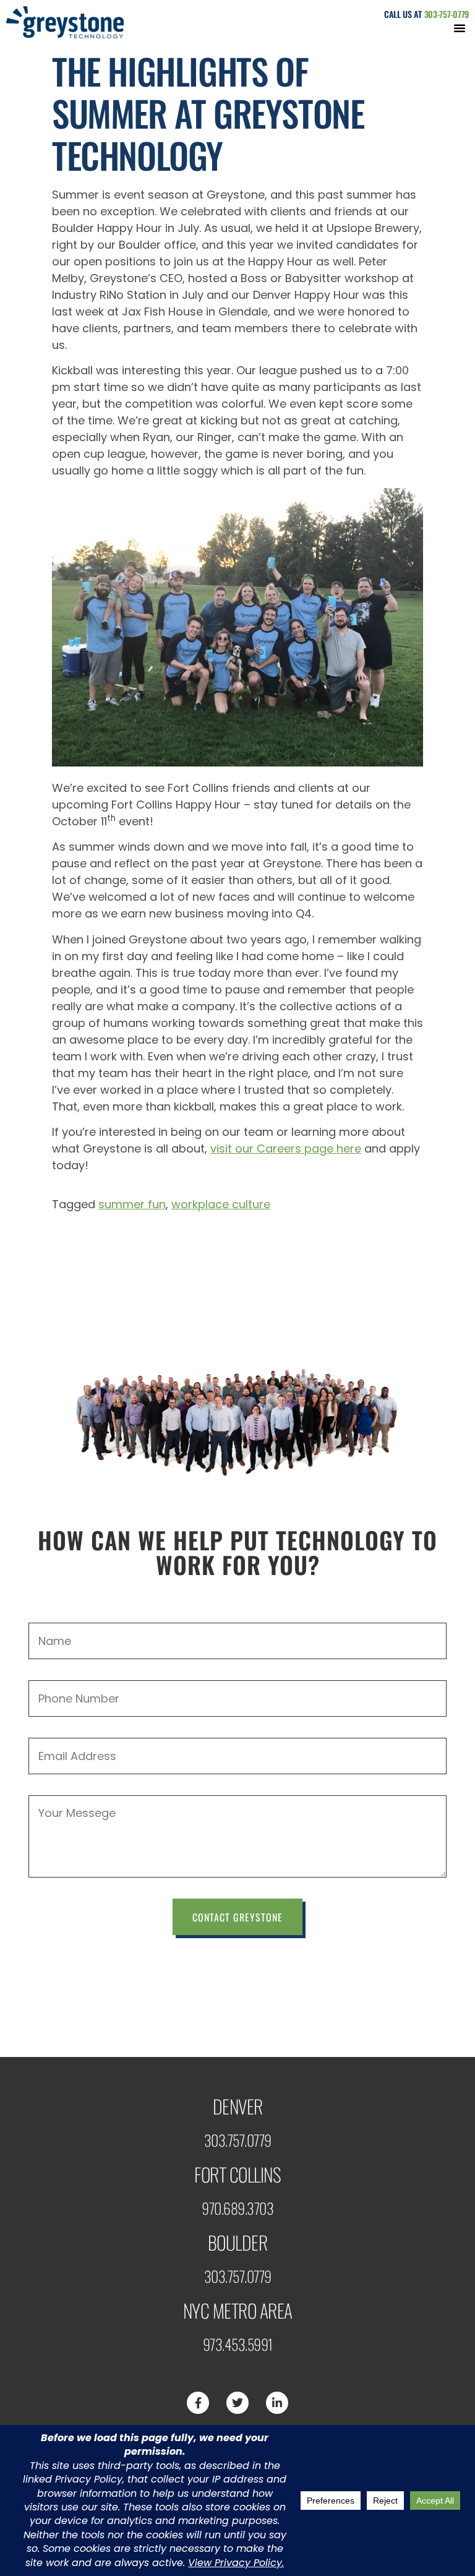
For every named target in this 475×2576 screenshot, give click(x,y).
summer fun (132, 1204)
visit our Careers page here (286, 1148)
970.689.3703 (237, 2208)
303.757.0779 (238, 2140)
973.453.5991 (238, 2344)
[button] (460, 28)
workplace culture (221, 1204)
